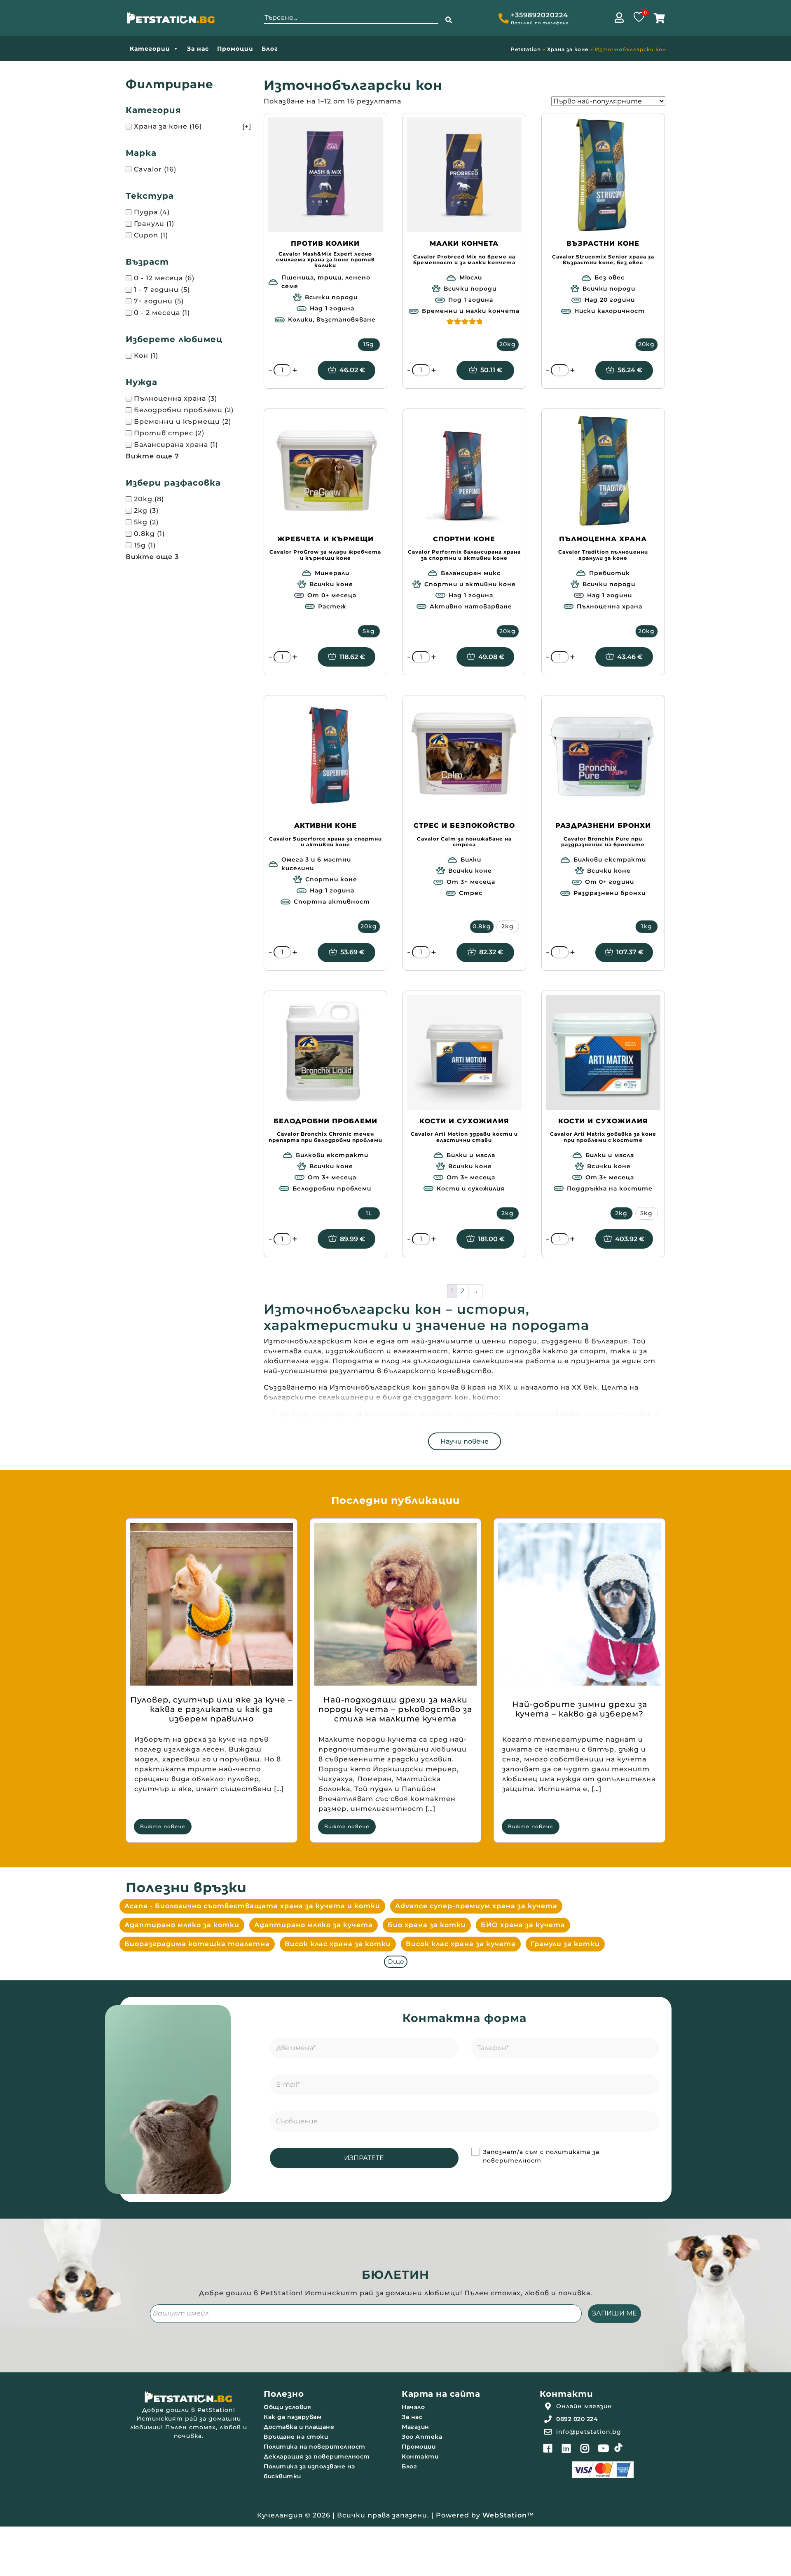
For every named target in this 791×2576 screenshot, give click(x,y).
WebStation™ (508, 2515)
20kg (508, 344)
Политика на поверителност (315, 2447)
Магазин (415, 2427)
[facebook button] (548, 2448)
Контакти (420, 2456)
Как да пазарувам (293, 2417)
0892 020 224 (577, 2419)
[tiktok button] (618, 2447)
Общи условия (287, 2407)
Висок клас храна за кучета (461, 1944)
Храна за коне (568, 49)
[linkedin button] (566, 2448)
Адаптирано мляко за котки (182, 1925)
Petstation (526, 49)
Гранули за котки (565, 1944)
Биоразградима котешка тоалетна (197, 1944)
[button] (449, 20)
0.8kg (482, 926)
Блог (270, 49)
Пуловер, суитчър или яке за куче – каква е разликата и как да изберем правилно (211, 1709)
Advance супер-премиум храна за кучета (476, 1906)
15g (369, 344)
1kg (647, 926)
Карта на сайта (441, 2394)
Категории (150, 49)
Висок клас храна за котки (338, 1944)
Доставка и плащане (299, 2427)
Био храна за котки (427, 1925)
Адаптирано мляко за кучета (314, 1925)
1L (369, 1213)
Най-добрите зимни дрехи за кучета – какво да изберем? (580, 1709)
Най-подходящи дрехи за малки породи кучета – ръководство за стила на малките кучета (395, 1709)
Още (396, 1962)
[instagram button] (585, 2448)
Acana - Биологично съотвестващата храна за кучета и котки (252, 1906)
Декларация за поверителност (317, 2456)
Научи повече (465, 1441)
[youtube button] (604, 2448)
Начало (413, 2407)
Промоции (235, 49)
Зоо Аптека (422, 2437)
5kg (369, 631)
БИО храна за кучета (523, 1925)
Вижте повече (163, 1826)
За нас (198, 49)
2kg (508, 926)
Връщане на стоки (296, 2437)
